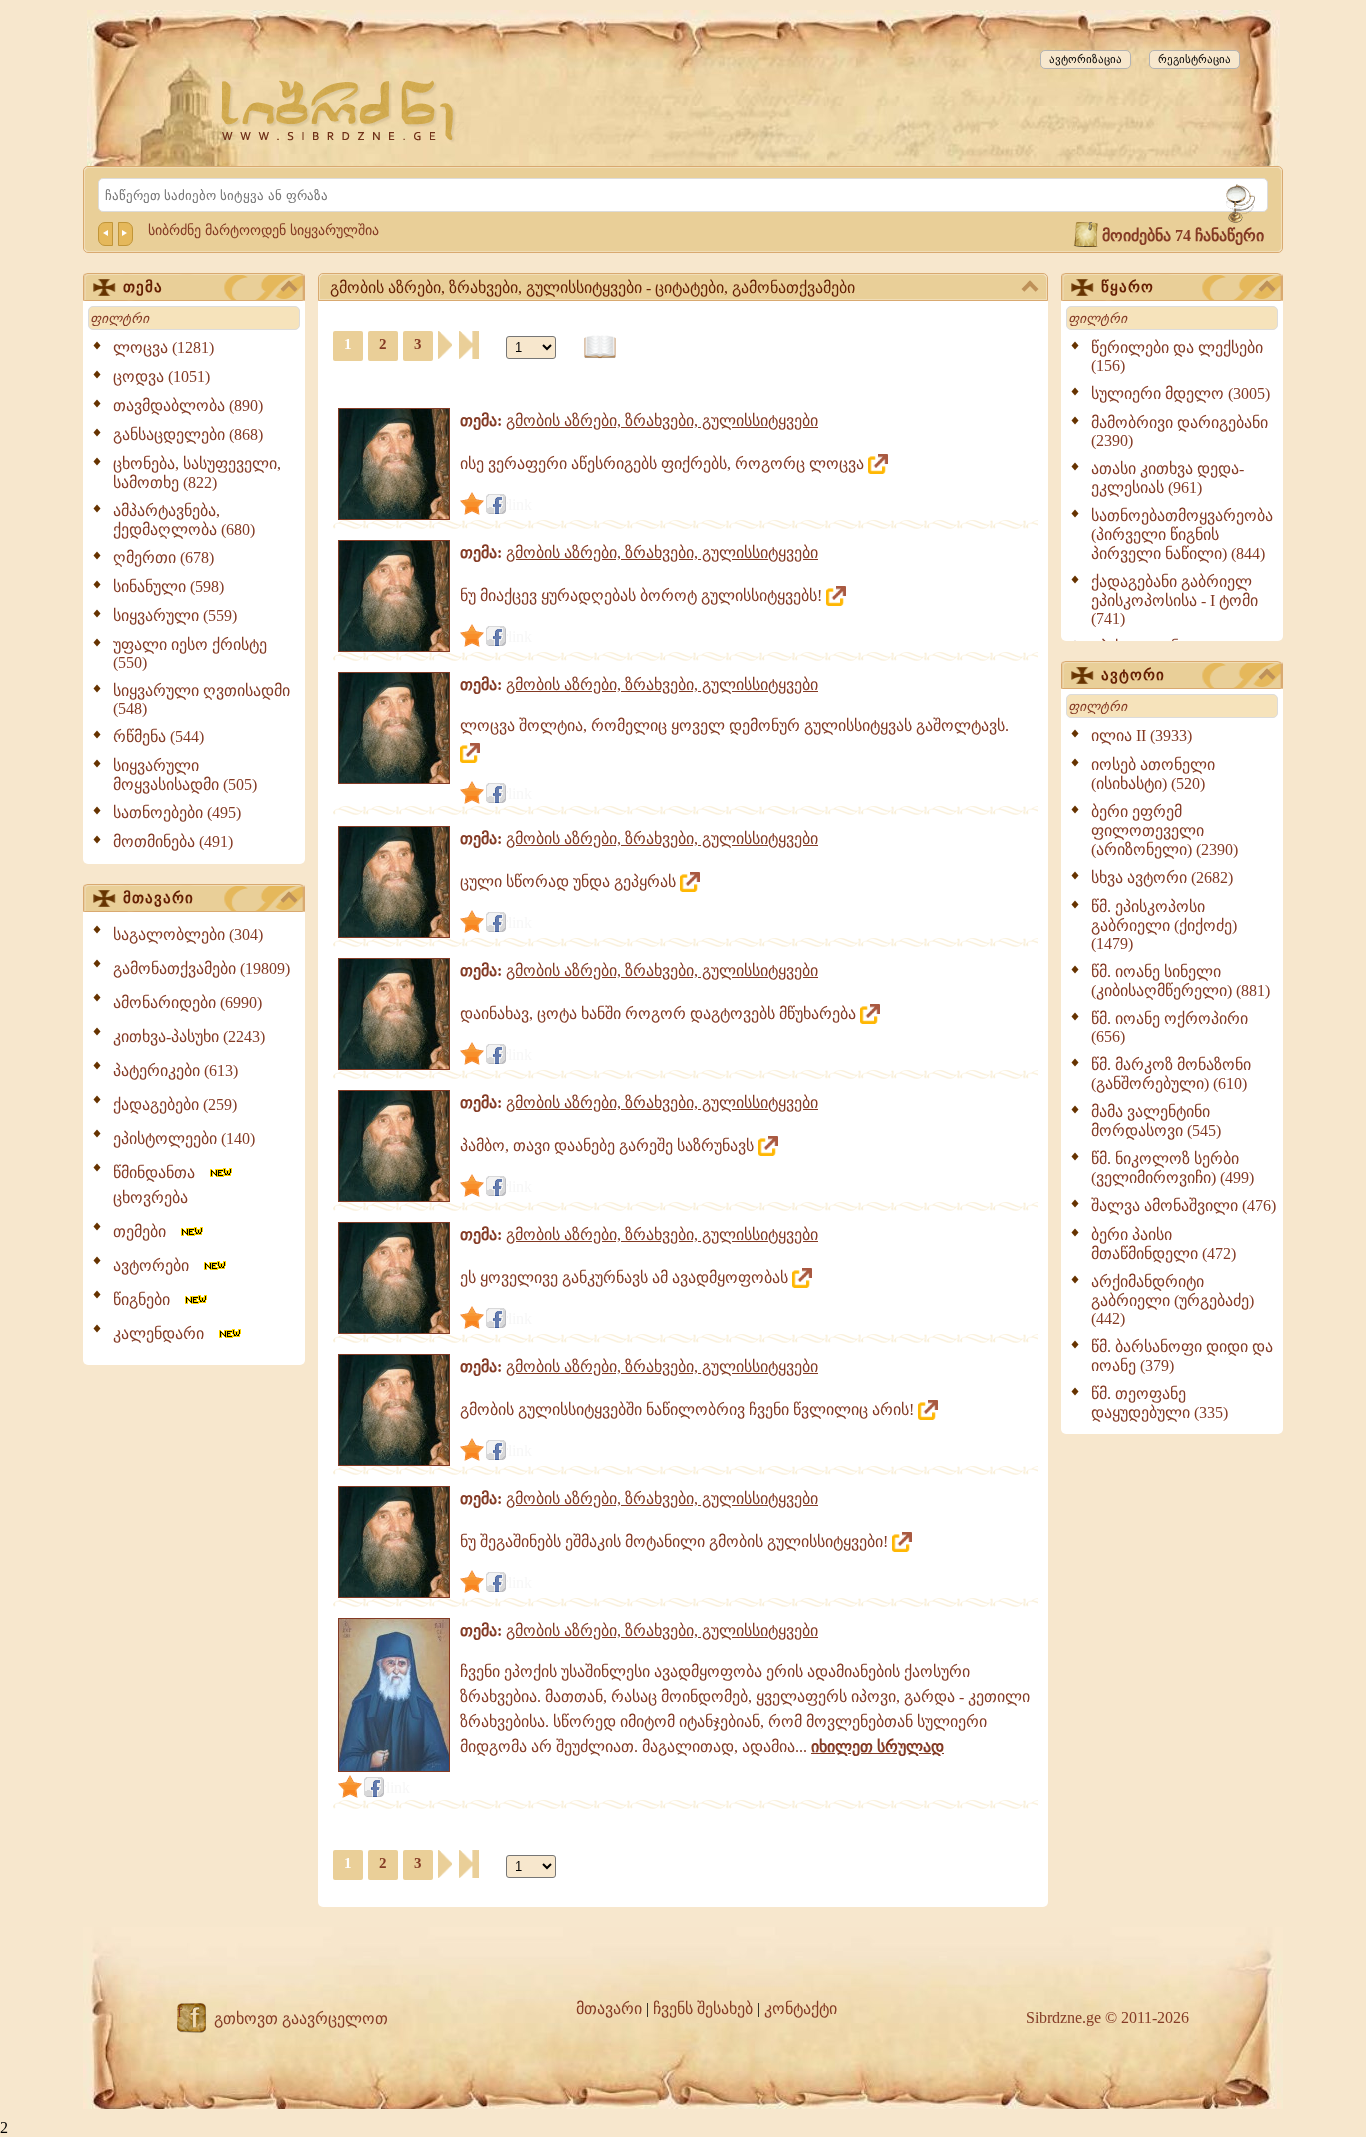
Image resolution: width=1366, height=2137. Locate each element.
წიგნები (147, 1299)
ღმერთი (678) (163, 557)
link (520, 504)
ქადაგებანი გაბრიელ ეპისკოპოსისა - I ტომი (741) (1174, 600)
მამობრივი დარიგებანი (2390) (1179, 431)
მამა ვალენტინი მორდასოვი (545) (1156, 1121)
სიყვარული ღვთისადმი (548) (201, 699)
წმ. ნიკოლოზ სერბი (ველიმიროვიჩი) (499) (1172, 1168)
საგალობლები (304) (188, 934)
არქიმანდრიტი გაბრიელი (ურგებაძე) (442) (1172, 1300)
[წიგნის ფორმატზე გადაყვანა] (600, 347)
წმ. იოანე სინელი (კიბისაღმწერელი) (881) (1180, 981)
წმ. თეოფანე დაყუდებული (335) (1159, 1403)
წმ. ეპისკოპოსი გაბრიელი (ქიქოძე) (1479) (1164, 925)
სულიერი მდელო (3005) (1180, 393)
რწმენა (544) (158, 736)
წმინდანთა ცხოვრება (160, 1185)
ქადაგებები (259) (175, 1104)
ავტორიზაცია (1085, 59)
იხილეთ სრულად (877, 1746)
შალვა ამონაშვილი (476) (1183, 1205)
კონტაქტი (800, 2008)
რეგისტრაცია (1194, 59)
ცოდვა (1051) (161, 376)
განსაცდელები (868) (188, 434)
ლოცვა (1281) (163, 347)
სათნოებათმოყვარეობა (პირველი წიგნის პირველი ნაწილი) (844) (1182, 534)
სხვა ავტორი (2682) (1162, 877)
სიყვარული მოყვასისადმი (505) (185, 775)
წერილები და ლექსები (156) (1177, 356)
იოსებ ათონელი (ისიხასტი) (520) (1153, 774)
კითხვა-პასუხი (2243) (189, 1036)
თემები (145, 1231)
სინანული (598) (168, 586)
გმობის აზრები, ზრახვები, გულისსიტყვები (662, 420)
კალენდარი (164, 1333)
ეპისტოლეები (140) (184, 1138)
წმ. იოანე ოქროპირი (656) (1169, 1027)
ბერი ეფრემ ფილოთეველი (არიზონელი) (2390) (1164, 830)
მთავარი (158, 898)
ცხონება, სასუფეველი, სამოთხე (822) (197, 473)
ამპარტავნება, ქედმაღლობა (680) (184, 520)
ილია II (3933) (1141, 735)
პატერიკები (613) (175, 1070)
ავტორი (1133, 675)
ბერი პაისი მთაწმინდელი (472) (1163, 1244)
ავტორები (157, 1265)
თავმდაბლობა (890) (188, 405)
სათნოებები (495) (177, 812)
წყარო (1127, 287)
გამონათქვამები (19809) (201, 968)
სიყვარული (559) (175, 615)
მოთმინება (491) (173, 841)
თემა (143, 287)
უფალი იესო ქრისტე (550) (190, 653)
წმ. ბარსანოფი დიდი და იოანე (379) (1182, 1356)
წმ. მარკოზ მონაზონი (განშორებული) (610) (1171, 1074)
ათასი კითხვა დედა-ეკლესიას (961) (1167, 478)
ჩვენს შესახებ (703, 2008)
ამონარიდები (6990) (187, 1002)
